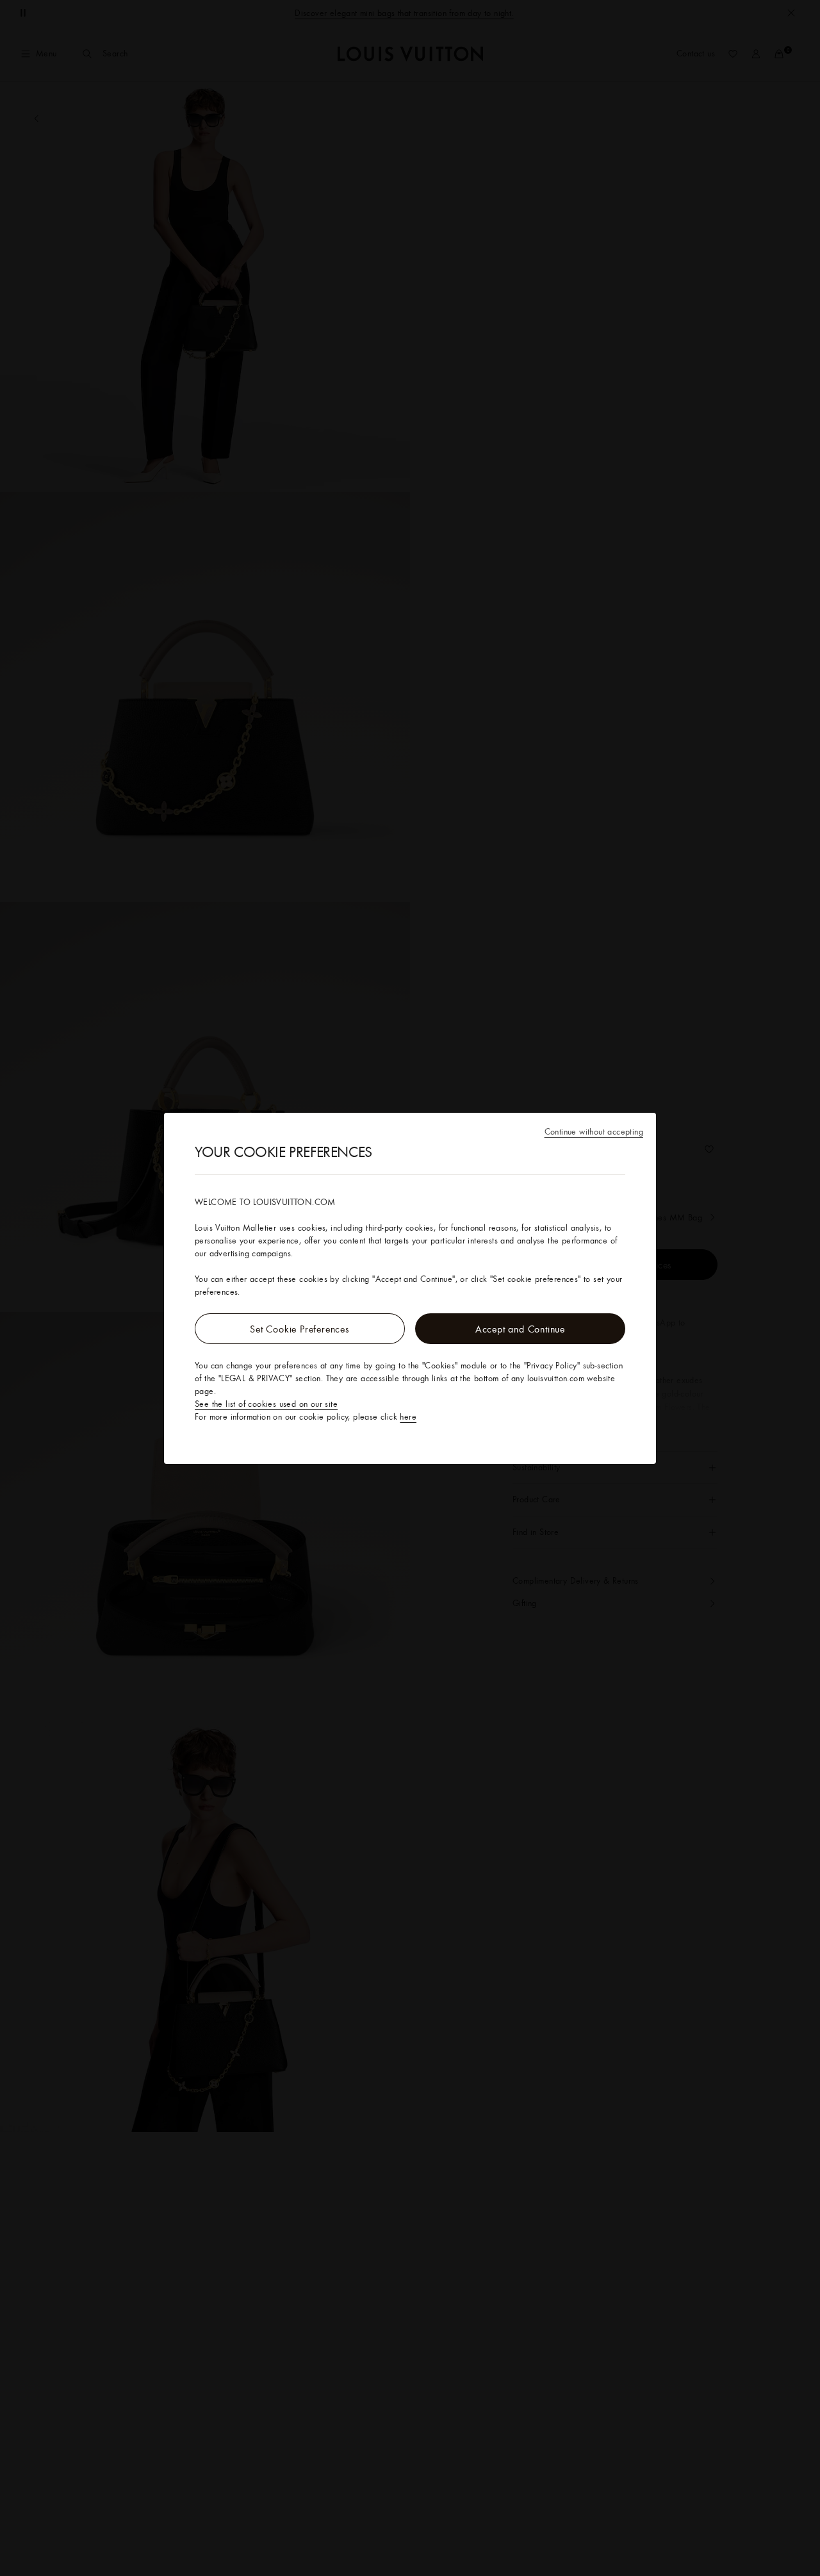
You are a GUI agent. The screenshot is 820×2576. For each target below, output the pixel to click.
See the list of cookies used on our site (266, 1404)
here (408, 1416)
